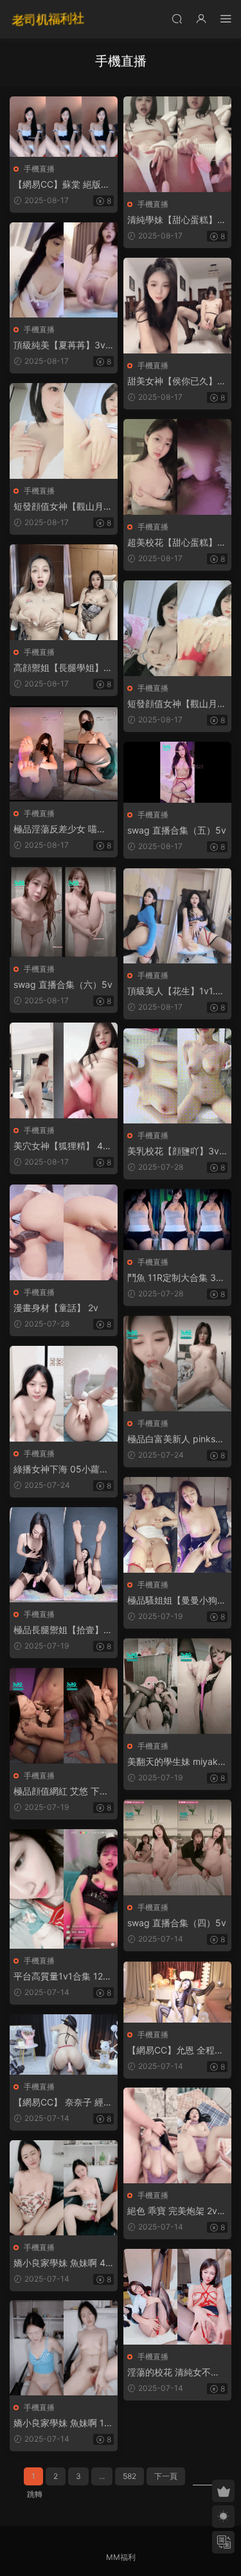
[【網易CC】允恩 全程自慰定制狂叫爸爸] (177, 1992)
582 (129, 2476)
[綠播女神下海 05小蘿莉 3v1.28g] (64, 1394)
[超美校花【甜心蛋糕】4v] (177, 467)
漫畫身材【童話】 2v (56, 1308)
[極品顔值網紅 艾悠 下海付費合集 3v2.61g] (64, 1716)
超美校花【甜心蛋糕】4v (175, 543)
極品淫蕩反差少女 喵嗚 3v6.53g (60, 829)
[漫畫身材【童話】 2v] (64, 1232)
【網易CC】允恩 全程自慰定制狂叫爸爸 (175, 2051)
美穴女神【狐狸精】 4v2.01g (61, 1146)
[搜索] (177, 18)
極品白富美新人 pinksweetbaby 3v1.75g (175, 1439)
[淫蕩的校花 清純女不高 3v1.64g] (177, 2297)
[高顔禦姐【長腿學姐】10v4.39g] (64, 592)
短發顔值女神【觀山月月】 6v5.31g (172, 704)
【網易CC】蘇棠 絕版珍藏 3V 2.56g (62, 185)
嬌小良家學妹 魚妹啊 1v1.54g (61, 2423)
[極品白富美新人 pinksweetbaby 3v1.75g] (177, 1364)
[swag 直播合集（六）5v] (64, 912)
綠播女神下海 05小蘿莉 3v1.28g (61, 1470)
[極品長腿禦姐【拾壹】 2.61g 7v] (64, 1555)
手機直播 (39, 169)
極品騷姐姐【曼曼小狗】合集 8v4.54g (177, 1601)
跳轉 (35, 2494)
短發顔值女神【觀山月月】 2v (58, 507)
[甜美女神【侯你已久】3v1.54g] (177, 306)
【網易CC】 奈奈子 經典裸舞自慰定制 (63, 2103)
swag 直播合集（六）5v (63, 984)
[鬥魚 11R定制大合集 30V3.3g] (177, 1220)
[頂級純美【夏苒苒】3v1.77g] (64, 270)
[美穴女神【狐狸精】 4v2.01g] (64, 1070)
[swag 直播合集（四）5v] (177, 1847)
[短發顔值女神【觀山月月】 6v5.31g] (177, 628)
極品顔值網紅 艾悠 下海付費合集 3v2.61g (61, 1792)
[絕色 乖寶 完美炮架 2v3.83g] (177, 2135)
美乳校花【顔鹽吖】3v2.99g (177, 1151)
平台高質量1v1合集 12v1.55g (61, 1977)
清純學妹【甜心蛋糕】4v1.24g (175, 220)
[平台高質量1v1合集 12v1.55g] (64, 1889)
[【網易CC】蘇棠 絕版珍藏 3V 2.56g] (64, 127)
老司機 (48, 19)
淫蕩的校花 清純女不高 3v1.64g (174, 2373)
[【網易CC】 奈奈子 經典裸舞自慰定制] (64, 2044)
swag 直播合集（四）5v (177, 1923)
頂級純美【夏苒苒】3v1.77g (63, 345)
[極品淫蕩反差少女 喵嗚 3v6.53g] (64, 754)
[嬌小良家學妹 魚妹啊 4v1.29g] (64, 2188)
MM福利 (121, 2557)
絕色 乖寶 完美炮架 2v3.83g (176, 2211)
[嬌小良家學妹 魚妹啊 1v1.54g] (64, 2348)
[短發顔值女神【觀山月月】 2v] (64, 431)
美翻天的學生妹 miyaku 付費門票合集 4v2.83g (175, 1762)
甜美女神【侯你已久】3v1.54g (175, 381)
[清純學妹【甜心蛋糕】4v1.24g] (177, 144)
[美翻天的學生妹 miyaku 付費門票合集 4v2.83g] (177, 1686)
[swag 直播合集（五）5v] (177, 772)
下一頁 (166, 2476)
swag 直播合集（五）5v (177, 830)
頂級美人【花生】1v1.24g (177, 991)
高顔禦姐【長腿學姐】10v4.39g (61, 668)
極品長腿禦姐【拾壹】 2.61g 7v (58, 1630)
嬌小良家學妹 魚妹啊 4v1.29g (62, 2263)
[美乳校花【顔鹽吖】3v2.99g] (177, 1076)
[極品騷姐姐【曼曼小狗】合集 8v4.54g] (177, 1525)
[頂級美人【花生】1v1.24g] (177, 916)
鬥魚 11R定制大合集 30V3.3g (174, 1278)
